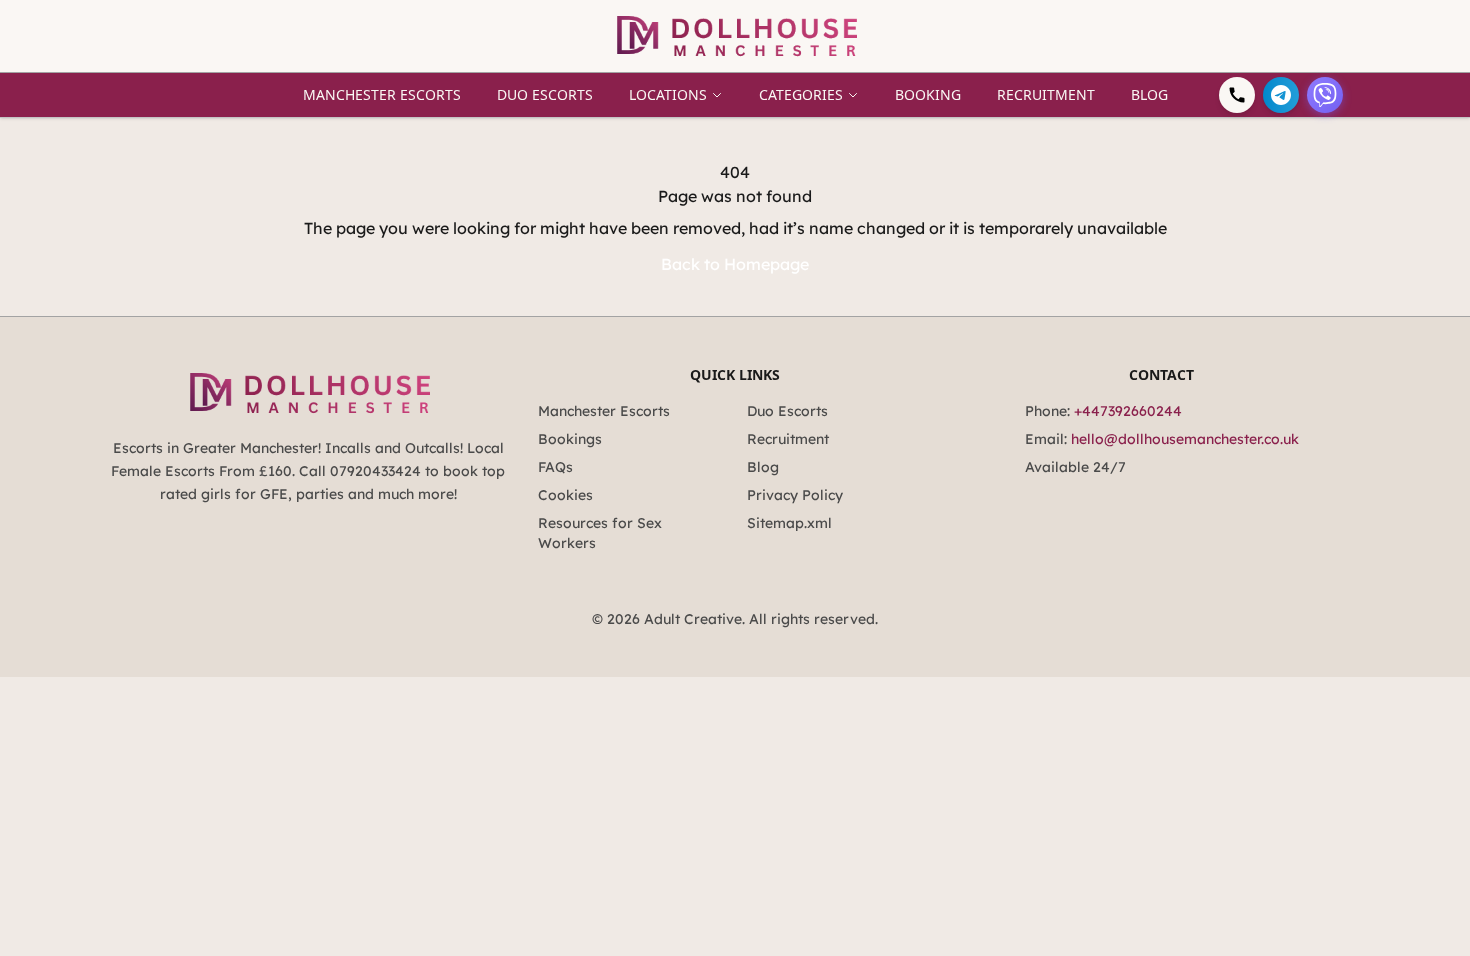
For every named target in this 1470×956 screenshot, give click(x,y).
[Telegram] (1281, 95)
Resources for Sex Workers (600, 533)
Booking (928, 94)
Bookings (570, 439)
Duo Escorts (545, 94)
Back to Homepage (735, 264)
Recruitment (1046, 94)
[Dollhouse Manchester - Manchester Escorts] (735, 36)
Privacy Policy (795, 495)
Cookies (565, 495)
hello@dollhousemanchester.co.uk (1185, 439)
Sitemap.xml (789, 523)
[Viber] (1325, 95)
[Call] (1237, 95)
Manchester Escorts (382, 94)
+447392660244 (1128, 411)
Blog (1149, 94)
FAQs (555, 467)
